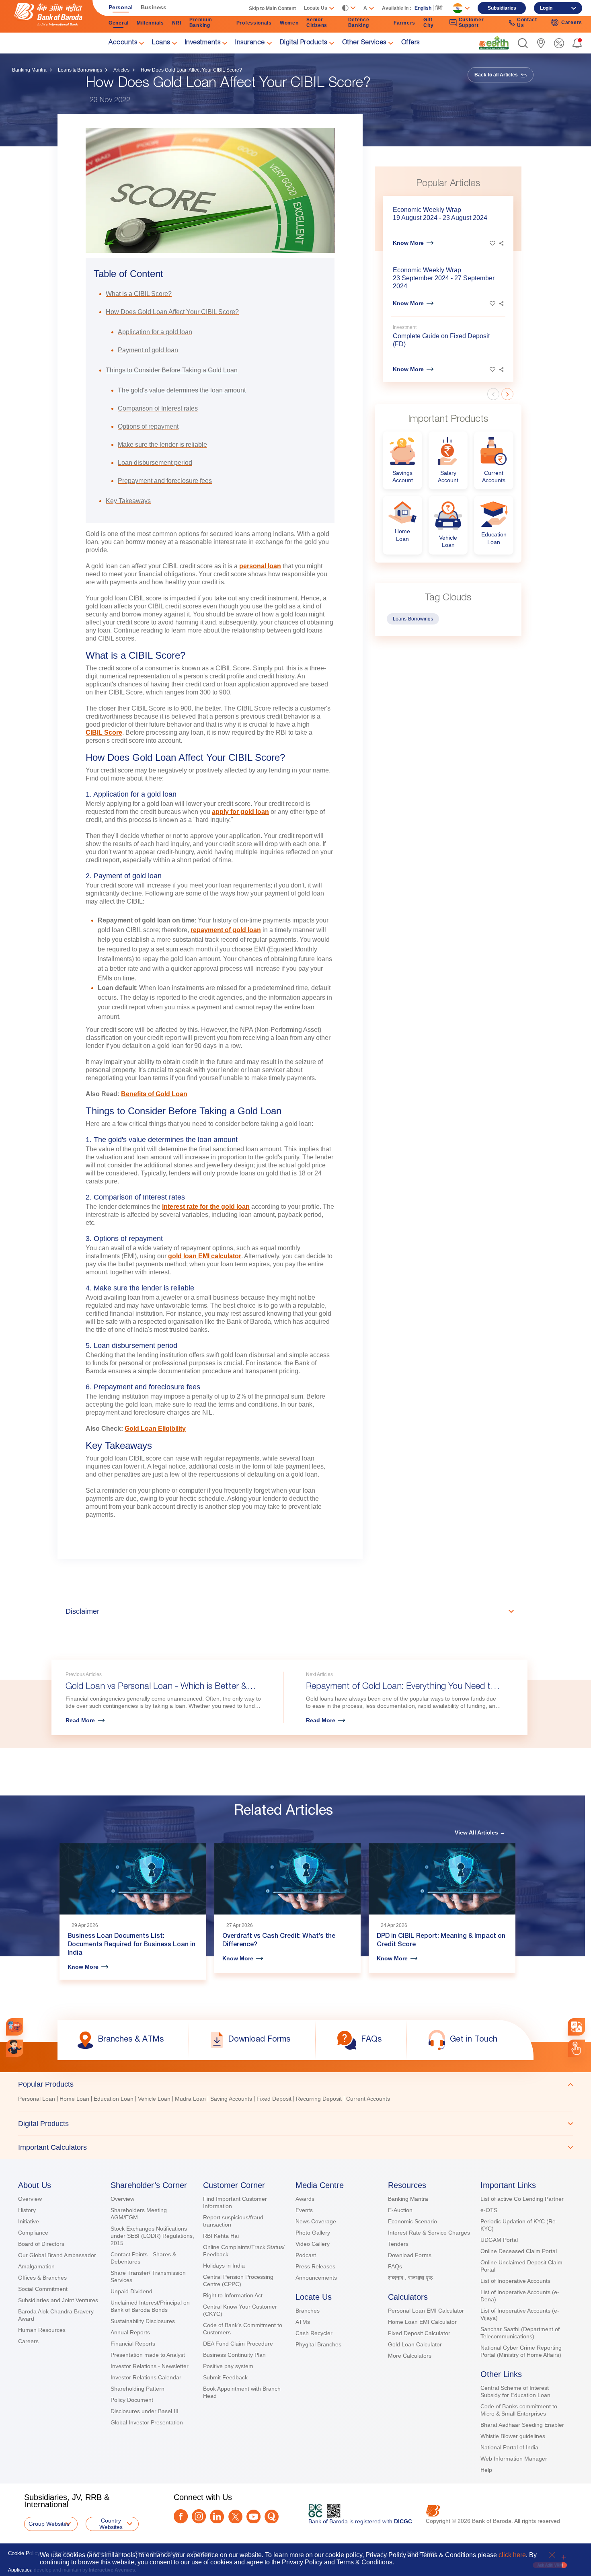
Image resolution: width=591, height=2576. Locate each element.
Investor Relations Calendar (146, 2377)
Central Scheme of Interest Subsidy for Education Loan (515, 2391)
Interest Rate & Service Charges (429, 2233)
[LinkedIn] (217, 2517)
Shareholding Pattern (137, 2389)
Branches (308, 2311)
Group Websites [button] (49, 2524)
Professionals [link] (254, 23)
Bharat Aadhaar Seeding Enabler (522, 2425)
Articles (121, 70)
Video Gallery (313, 2244)
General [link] (119, 23)
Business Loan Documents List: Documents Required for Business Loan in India (131, 1945)
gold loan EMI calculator (205, 1256)
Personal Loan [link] (37, 2099)
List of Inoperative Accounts (515, 2281)
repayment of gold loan (226, 930)
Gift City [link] (429, 23)
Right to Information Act (233, 2295)
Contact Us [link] (527, 23)
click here (512, 2555)
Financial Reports (133, 2344)
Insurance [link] (250, 43)
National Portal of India (509, 2447)
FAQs (395, 2266)
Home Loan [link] (74, 2099)
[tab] (295, 2084)
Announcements (316, 2278)
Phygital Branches (318, 2344)
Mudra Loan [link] (190, 2099)
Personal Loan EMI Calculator (426, 2311)
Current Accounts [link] (368, 2099)
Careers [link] (572, 23)
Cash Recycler (314, 2333)
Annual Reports (130, 2332)
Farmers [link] (404, 23)
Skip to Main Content (272, 8)
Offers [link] (410, 43)
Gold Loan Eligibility (155, 1429)
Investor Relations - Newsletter (150, 2366)
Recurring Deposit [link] (319, 2099)
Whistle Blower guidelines (513, 2436)
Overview (30, 2199)
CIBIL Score (104, 732)
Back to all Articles (497, 75)
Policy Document (132, 2400)
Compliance (33, 2233)
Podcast (306, 2255)
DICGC (403, 2521)
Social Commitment (43, 2289)
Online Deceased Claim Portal (519, 2251)
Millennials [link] (150, 23)
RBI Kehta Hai (221, 2236)
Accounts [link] (123, 43)
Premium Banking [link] (201, 23)
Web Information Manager (514, 2459)
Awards (305, 2199)
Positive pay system (228, 2366)
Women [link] (289, 23)
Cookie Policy (24, 2553)
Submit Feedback (225, 2377)
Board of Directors (41, 2244)
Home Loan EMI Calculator (422, 2322)
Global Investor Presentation (147, 2422)
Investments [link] (203, 43)
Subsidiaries (502, 8)
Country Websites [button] (111, 2524)
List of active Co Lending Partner (522, 2199)
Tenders (398, 2244)
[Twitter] (235, 2517)
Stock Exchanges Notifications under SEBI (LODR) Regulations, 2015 (152, 2236)
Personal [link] (121, 7)
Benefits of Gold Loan (154, 1094)
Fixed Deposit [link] (274, 2099)
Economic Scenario (412, 2221)
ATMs (303, 2322)
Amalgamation (36, 2266)
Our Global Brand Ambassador (57, 2255)
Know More (408, 243)
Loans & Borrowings (80, 70)
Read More (80, 1720)
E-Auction (400, 2210)
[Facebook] (181, 2516)
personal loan (260, 566)
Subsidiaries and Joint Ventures (58, 2300)
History (27, 2210)
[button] (523, 43)
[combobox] (576, 2027)
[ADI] (15, 2048)
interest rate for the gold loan (206, 1207)
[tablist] (295, 2116)
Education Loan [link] (114, 2099)
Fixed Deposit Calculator (419, 2333)
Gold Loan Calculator (415, 2344)
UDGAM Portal (499, 2240)
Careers (28, 2341)
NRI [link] (177, 23)
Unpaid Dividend (131, 2291)
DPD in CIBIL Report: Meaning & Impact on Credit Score (441, 1941)
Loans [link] (161, 43)
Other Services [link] (364, 43)
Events (304, 2210)
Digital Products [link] (304, 43)
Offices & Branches (42, 2278)
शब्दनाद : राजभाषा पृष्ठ (410, 2278)
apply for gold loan (240, 812)
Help (486, 2470)
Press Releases (315, 2266)
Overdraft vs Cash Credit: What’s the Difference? (279, 1941)
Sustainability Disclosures (143, 2321)
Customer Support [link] (471, 23)
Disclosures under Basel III (145, 2411)
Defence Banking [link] (359, 23)
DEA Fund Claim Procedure (238, 2344)
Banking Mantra (29, 70)
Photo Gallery (313, 2233)
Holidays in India (224, 2266)
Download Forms (410, 2255)
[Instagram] (199, 2516)
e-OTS (489, 2210)
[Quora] (272, 2517)
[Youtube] (253, 2517)
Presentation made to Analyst (148, 2355)
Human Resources (42, 2330)
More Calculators (410, 2356)
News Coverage (316, 2221)
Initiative (29, 2221)
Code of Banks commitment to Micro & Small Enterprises (519, 2410)
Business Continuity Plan (234, 2355)
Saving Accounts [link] (231, 2099)
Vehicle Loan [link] (154, 2099)
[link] (494, 43)
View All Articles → (480, 1832)
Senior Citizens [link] (317, 23)
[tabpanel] (295, 2100)
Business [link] (154, 7)
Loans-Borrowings (413, 619)
